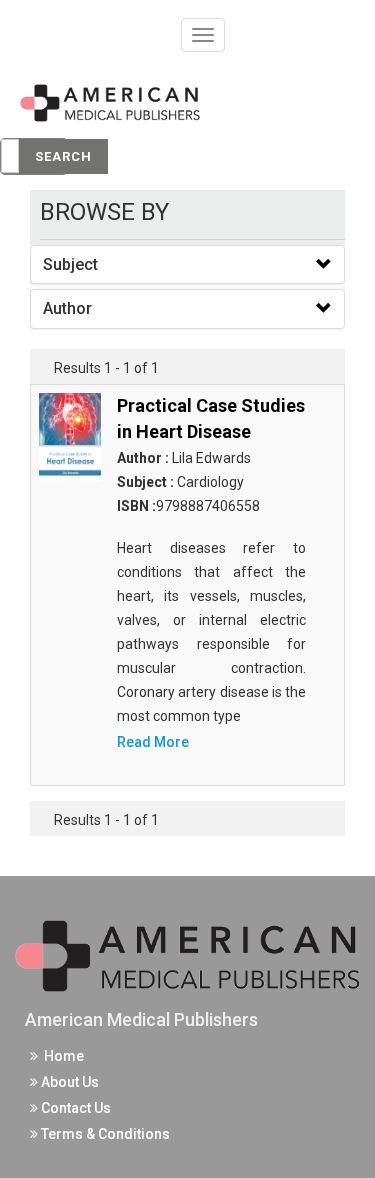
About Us (68, 1082)
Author (67, 308)
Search (63, 156)
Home (61, 1056)
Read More (153, 742)
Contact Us (74, 1108)
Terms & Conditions (104, 1134)
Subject (70, 264)
